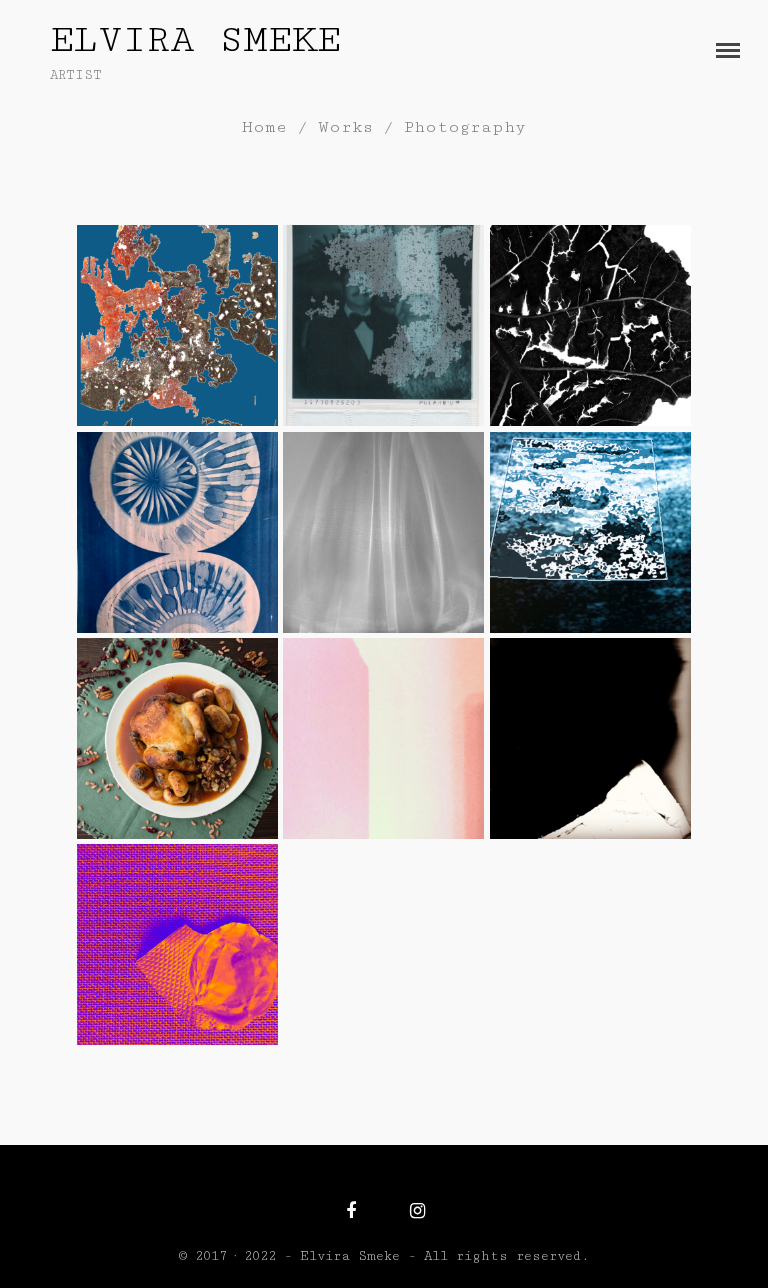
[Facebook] (351, 1211)
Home (264, 127)
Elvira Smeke (195, 40)
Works (345, 127)
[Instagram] (418, 1211)
